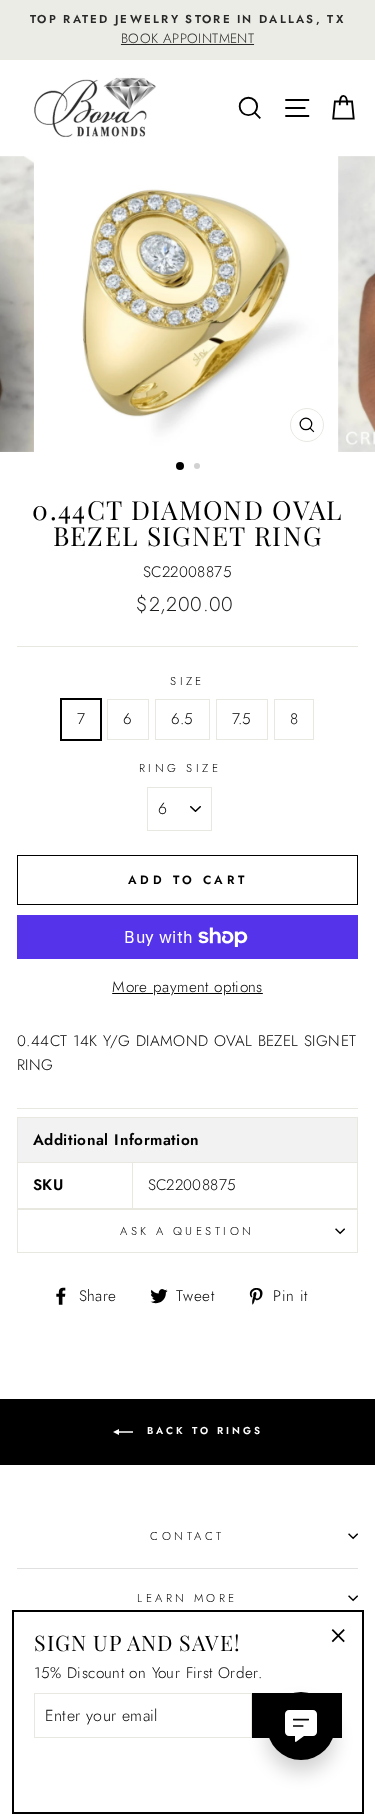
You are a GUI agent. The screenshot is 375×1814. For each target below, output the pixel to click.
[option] (187, 30)
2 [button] (199, 468)
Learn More (187, 1598)
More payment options (187, 987)
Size (187, 681)
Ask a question (187, 1231)
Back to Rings (202, 1430)
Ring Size (180, 768)
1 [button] (181, 467)
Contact (187, 1536)
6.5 (182, 719)
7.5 (242, 719)
